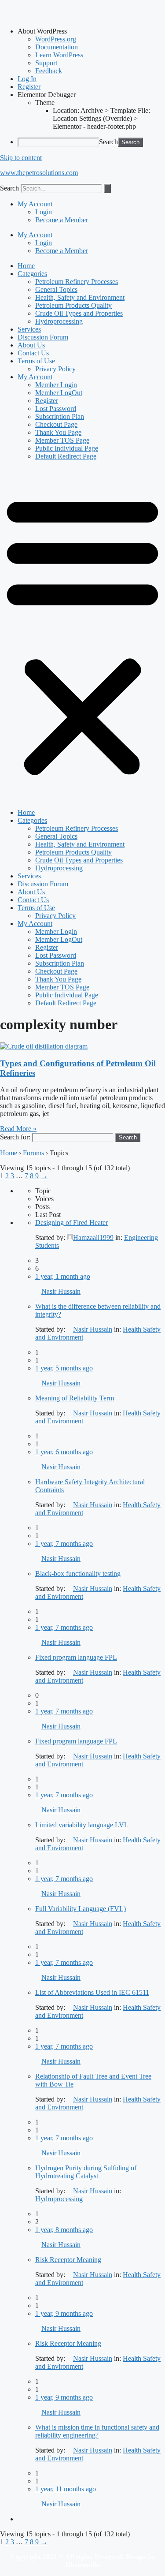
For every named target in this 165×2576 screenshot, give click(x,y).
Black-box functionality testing (78, 1574)
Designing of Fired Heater (71, 1223)
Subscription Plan (60, 416)
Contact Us (33, 353)
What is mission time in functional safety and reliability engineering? (97, 2431)
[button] (82, 635)
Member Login (56, 385)
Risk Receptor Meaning (68, 2260)
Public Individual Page (67, 448)
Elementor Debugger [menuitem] (47, 95)
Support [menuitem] (46, 63)
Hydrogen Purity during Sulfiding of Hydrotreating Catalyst (86, 2172)
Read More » (18, 1129)
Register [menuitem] (29, 87)
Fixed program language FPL (76, 1657)
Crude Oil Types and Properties (79, 313)
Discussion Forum (43, 337)
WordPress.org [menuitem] (56, 39)
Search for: (15, 1137)
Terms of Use (36, 361)
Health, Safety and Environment (80, 297)
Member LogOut (59, 393)
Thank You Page (58, 432)
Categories (32, 274)
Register (47, 401)
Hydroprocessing (59, 321)
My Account (35, 204)
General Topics (56, 289)
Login (44, 212)
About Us (31, 345)
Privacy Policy (55, 369)
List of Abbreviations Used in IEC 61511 (92, 1992)
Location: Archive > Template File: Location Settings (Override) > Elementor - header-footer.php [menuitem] (101, 118)
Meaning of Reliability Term (75, 1398)
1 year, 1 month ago (63, 1276)
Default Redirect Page (66, 456)
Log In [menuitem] (27, 79)
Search (108, 142)
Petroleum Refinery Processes (77, 282)
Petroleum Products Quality (73, 305)
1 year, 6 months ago (64, 1452)
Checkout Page (56, 424)
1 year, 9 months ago (64, 2313)
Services (29, 329)
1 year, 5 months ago (64, 1368)
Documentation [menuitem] (57, 47)
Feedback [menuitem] (49, 71)
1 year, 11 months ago (66, 2489)
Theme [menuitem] (45, 103)
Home (26, 266)
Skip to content (21, 158)
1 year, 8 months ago (64, 2230)
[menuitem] (91, 31)
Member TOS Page (62, 440)
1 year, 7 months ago (64, 1544)
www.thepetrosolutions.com (39, 173)
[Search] (107, 189)
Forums (33, 1153)
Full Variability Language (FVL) (81, 1909)
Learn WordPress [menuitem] (59, 55)
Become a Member (62, 220)
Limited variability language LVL (82, 1825)
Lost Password (56, 409)
